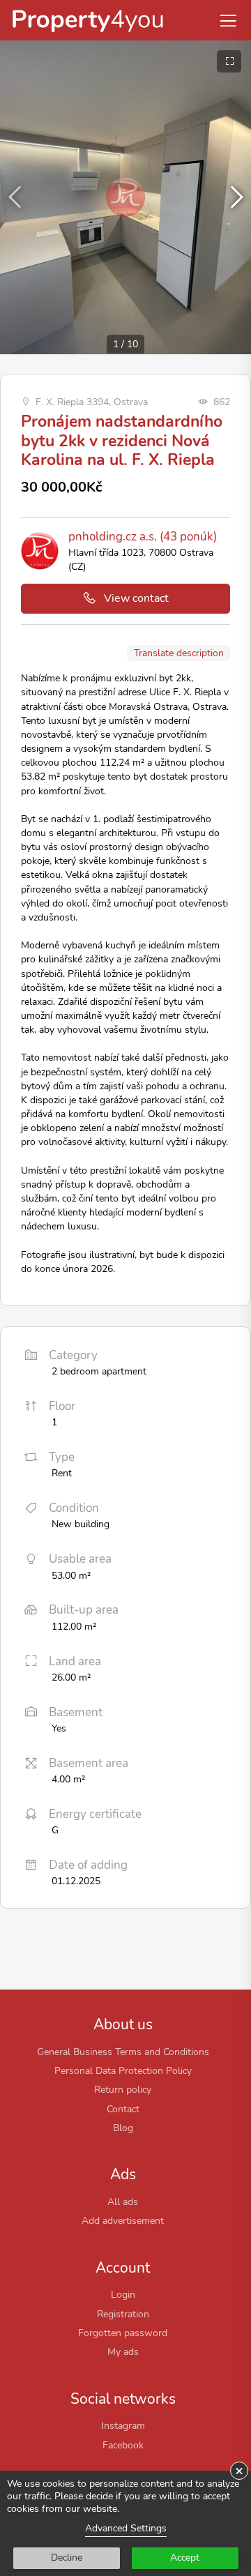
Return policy (123, 2089)
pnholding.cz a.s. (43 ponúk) (143, 537)
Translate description (179, 653)
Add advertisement (123, 2220)
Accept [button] (185, 2558)
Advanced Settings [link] (126, 2528)
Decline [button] (67, 2558)
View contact (136, 598)
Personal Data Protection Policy (123, 2070)
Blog (123, 2128)
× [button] (239, 2471)
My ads (123, 2351)
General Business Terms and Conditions (123, 2052)
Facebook (123, 2445)
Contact (123, 2109)
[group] (125, 197)
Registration (123, 2314)
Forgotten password (123, 2333)
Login (123, 2294)
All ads (123, 2202)
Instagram (123, 2425)
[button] (235, 197)
